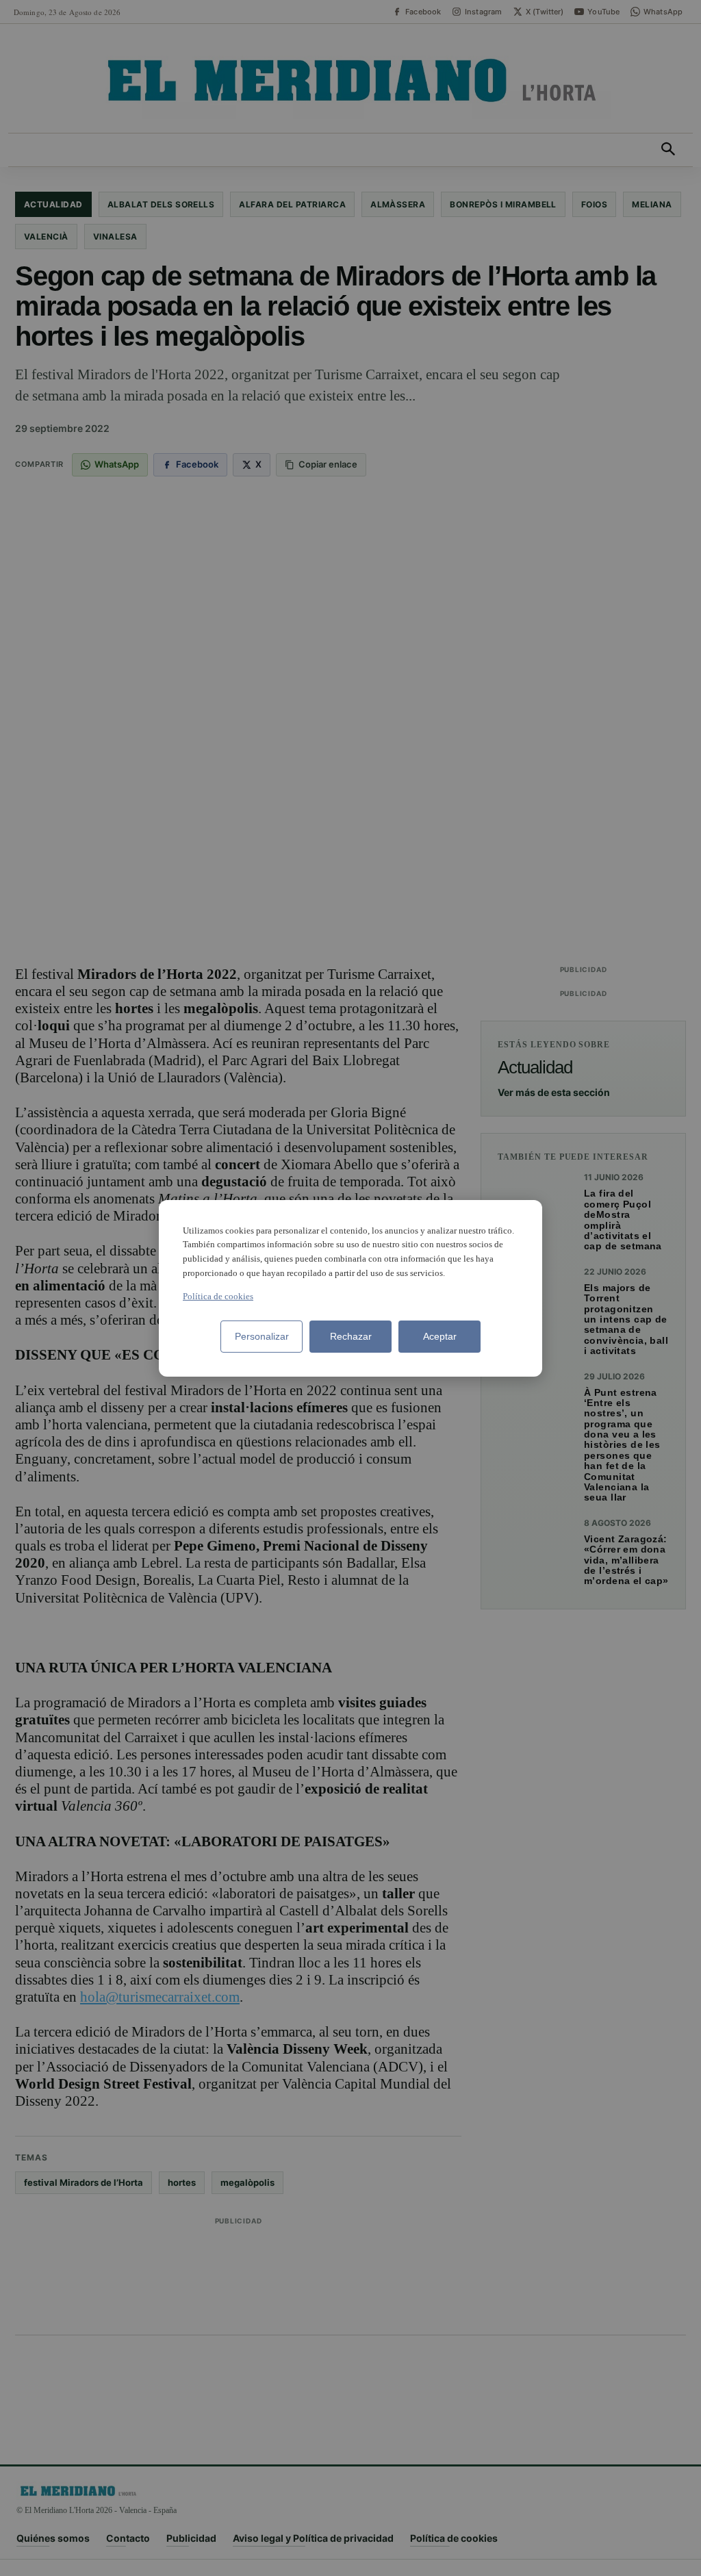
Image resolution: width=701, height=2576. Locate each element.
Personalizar (262, 1336)
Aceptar (440, 1336)
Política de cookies (218, 1296)
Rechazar (351, 1336)
